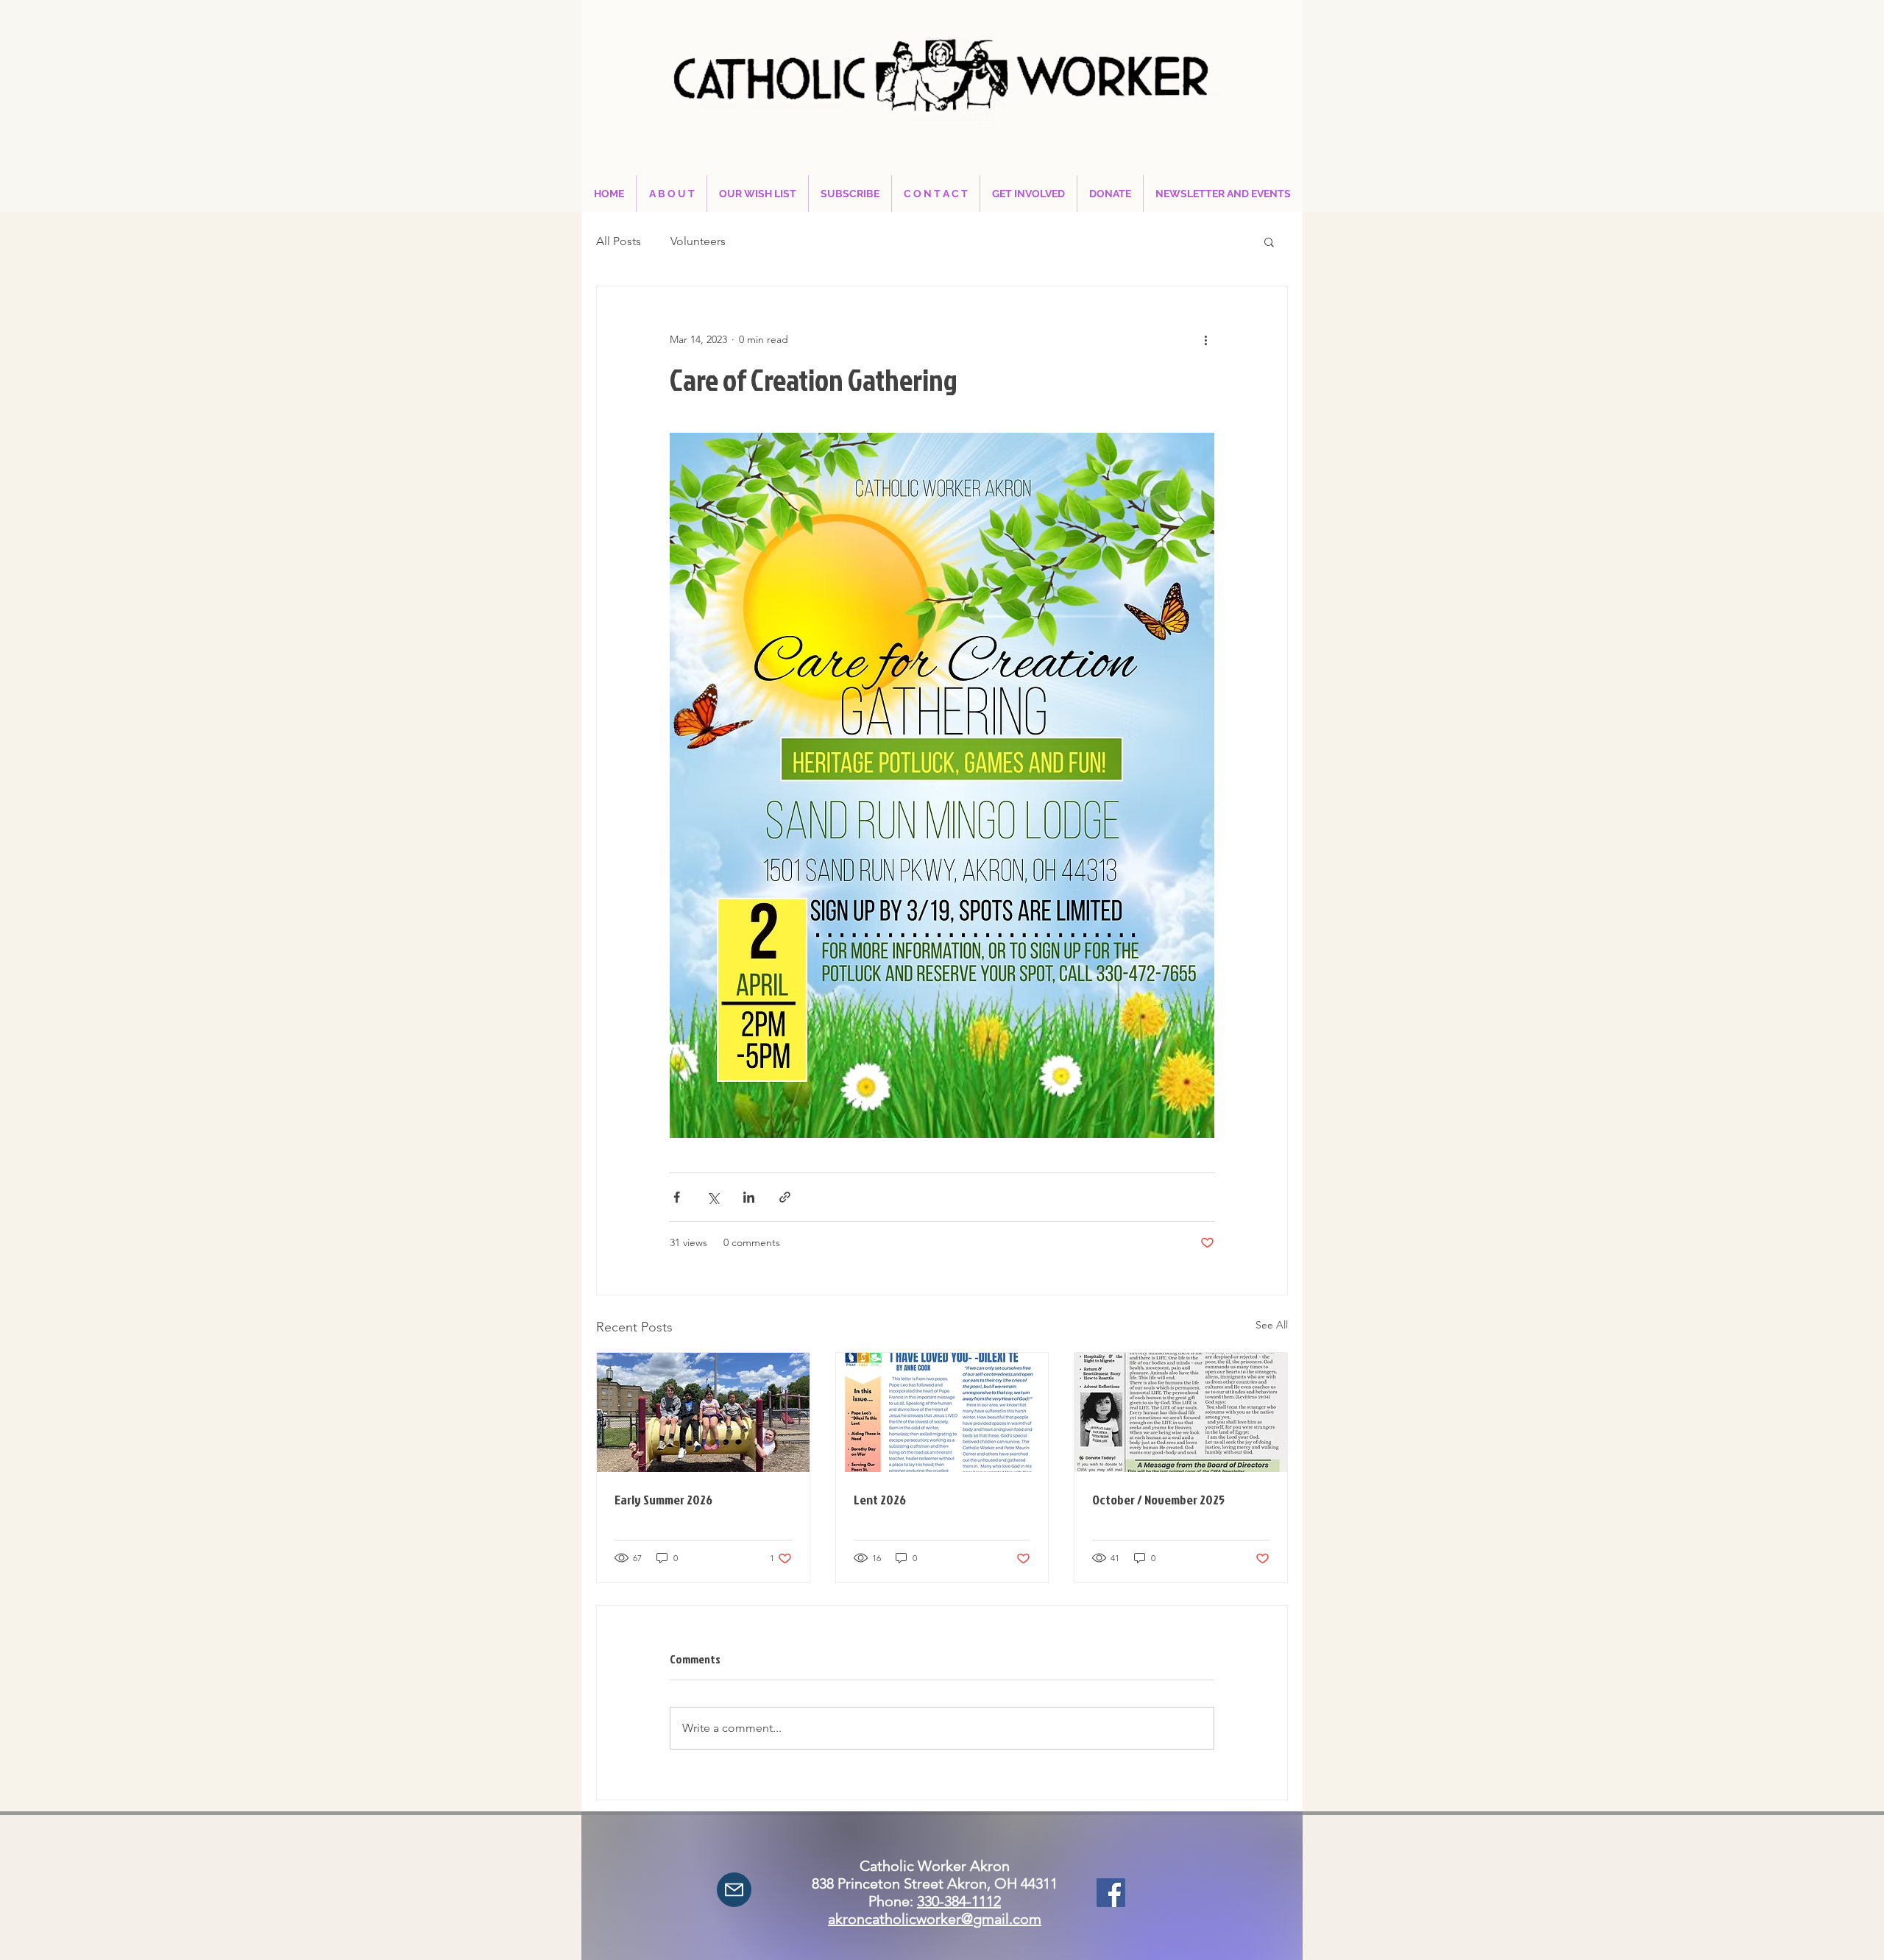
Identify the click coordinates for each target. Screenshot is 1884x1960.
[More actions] (1205, 339)
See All (1272, 1325)
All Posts (619, 241)
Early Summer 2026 (663, 1500)
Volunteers (698, 241)
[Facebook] (1111, 1893)
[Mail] (734, 1890)
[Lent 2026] (942, 1412)
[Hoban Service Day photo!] (703, 1412)
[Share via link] (785, 1197)
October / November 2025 (1158, 1500)
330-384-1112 (959, 1901)
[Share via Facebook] (677, 1197)
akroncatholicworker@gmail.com (935, 1919)
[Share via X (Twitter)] (713, 1197)
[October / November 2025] (1181, 1412)
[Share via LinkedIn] (749, 1197)
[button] (1269, 241)
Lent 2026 (880, 1500)
